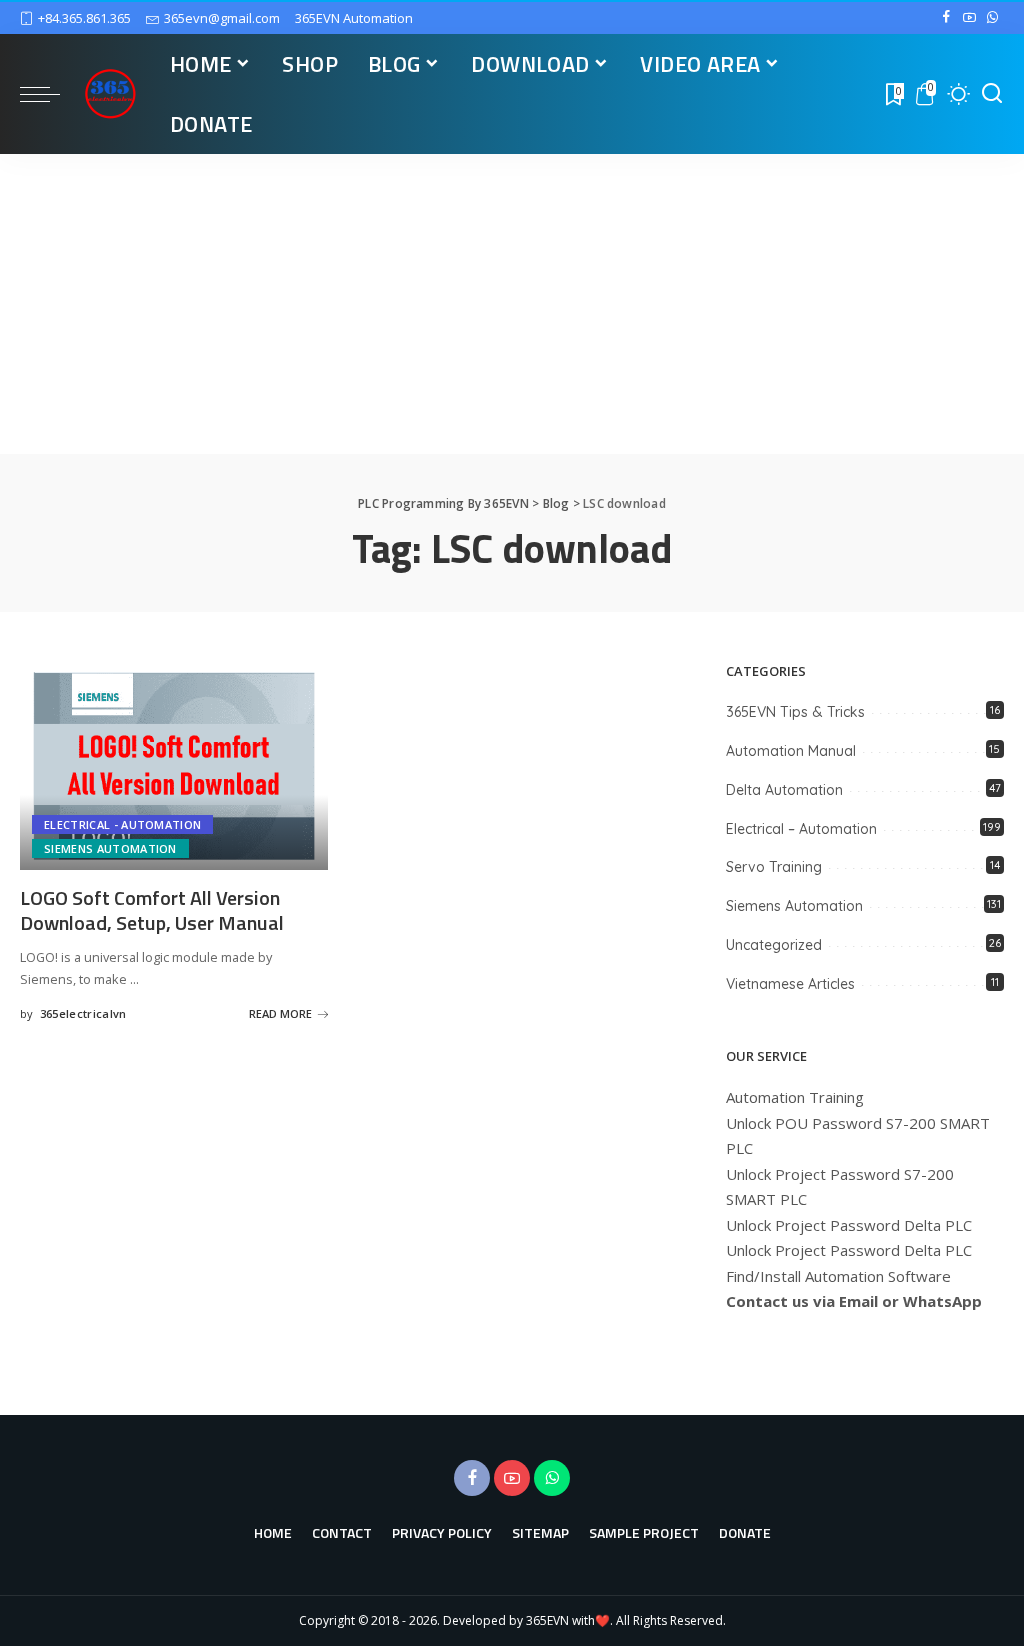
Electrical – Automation (801, 829)
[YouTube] (969, 18)
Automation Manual (791, 751)
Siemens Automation (110, 848)
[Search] (992, 94)
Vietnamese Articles (790, 984)
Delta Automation (784, 790)
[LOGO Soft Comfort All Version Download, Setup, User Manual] (174, 766)
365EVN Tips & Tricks (795, 712)
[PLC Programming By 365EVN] (110, 94)
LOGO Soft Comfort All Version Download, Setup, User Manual (152, 910)
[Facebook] (946, 18)
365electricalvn (83, 1013)
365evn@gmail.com (222, 18)
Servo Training (774, 867)
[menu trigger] (50, 94)
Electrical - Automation (122, 824)
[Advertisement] (512, 304)
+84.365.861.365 (84, 18)
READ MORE (280, 1013)
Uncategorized (774, 945)
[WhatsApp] (992, 18)
